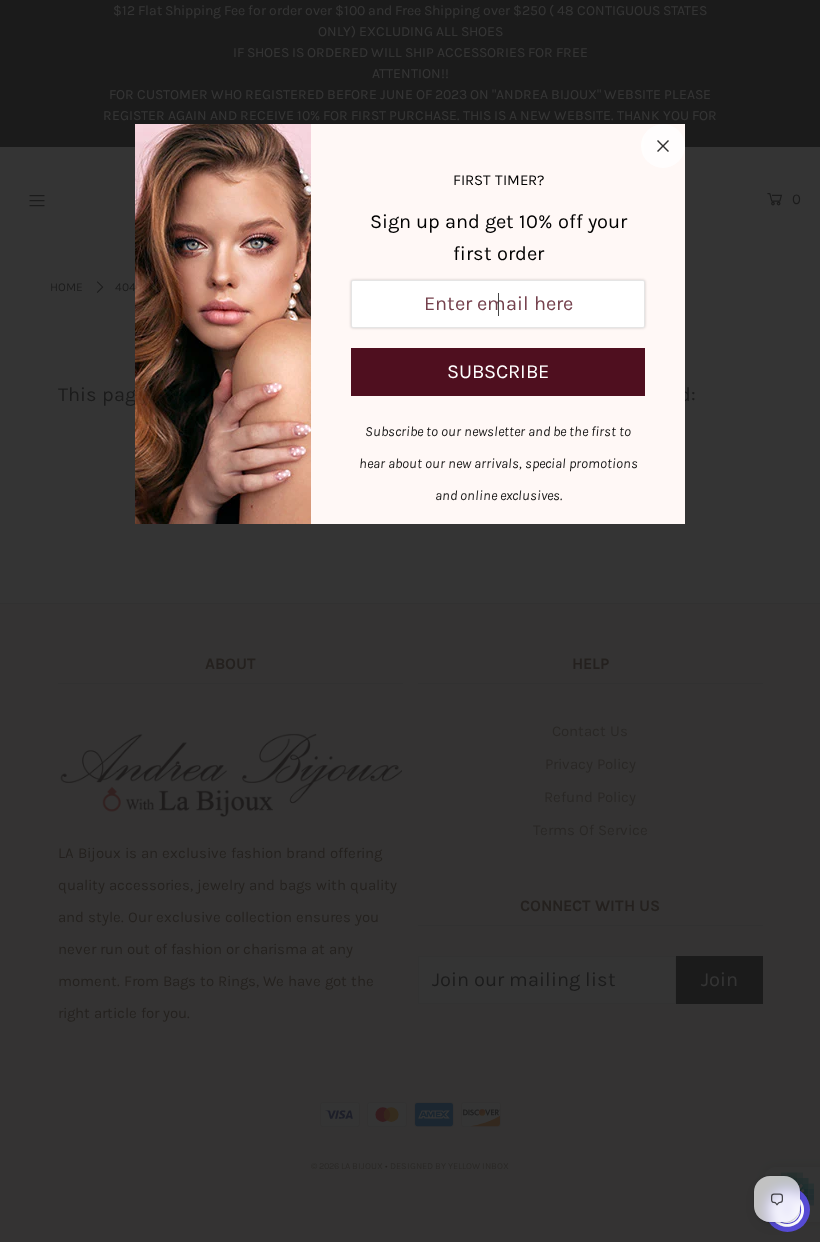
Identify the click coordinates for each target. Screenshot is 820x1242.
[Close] (663, 146)
